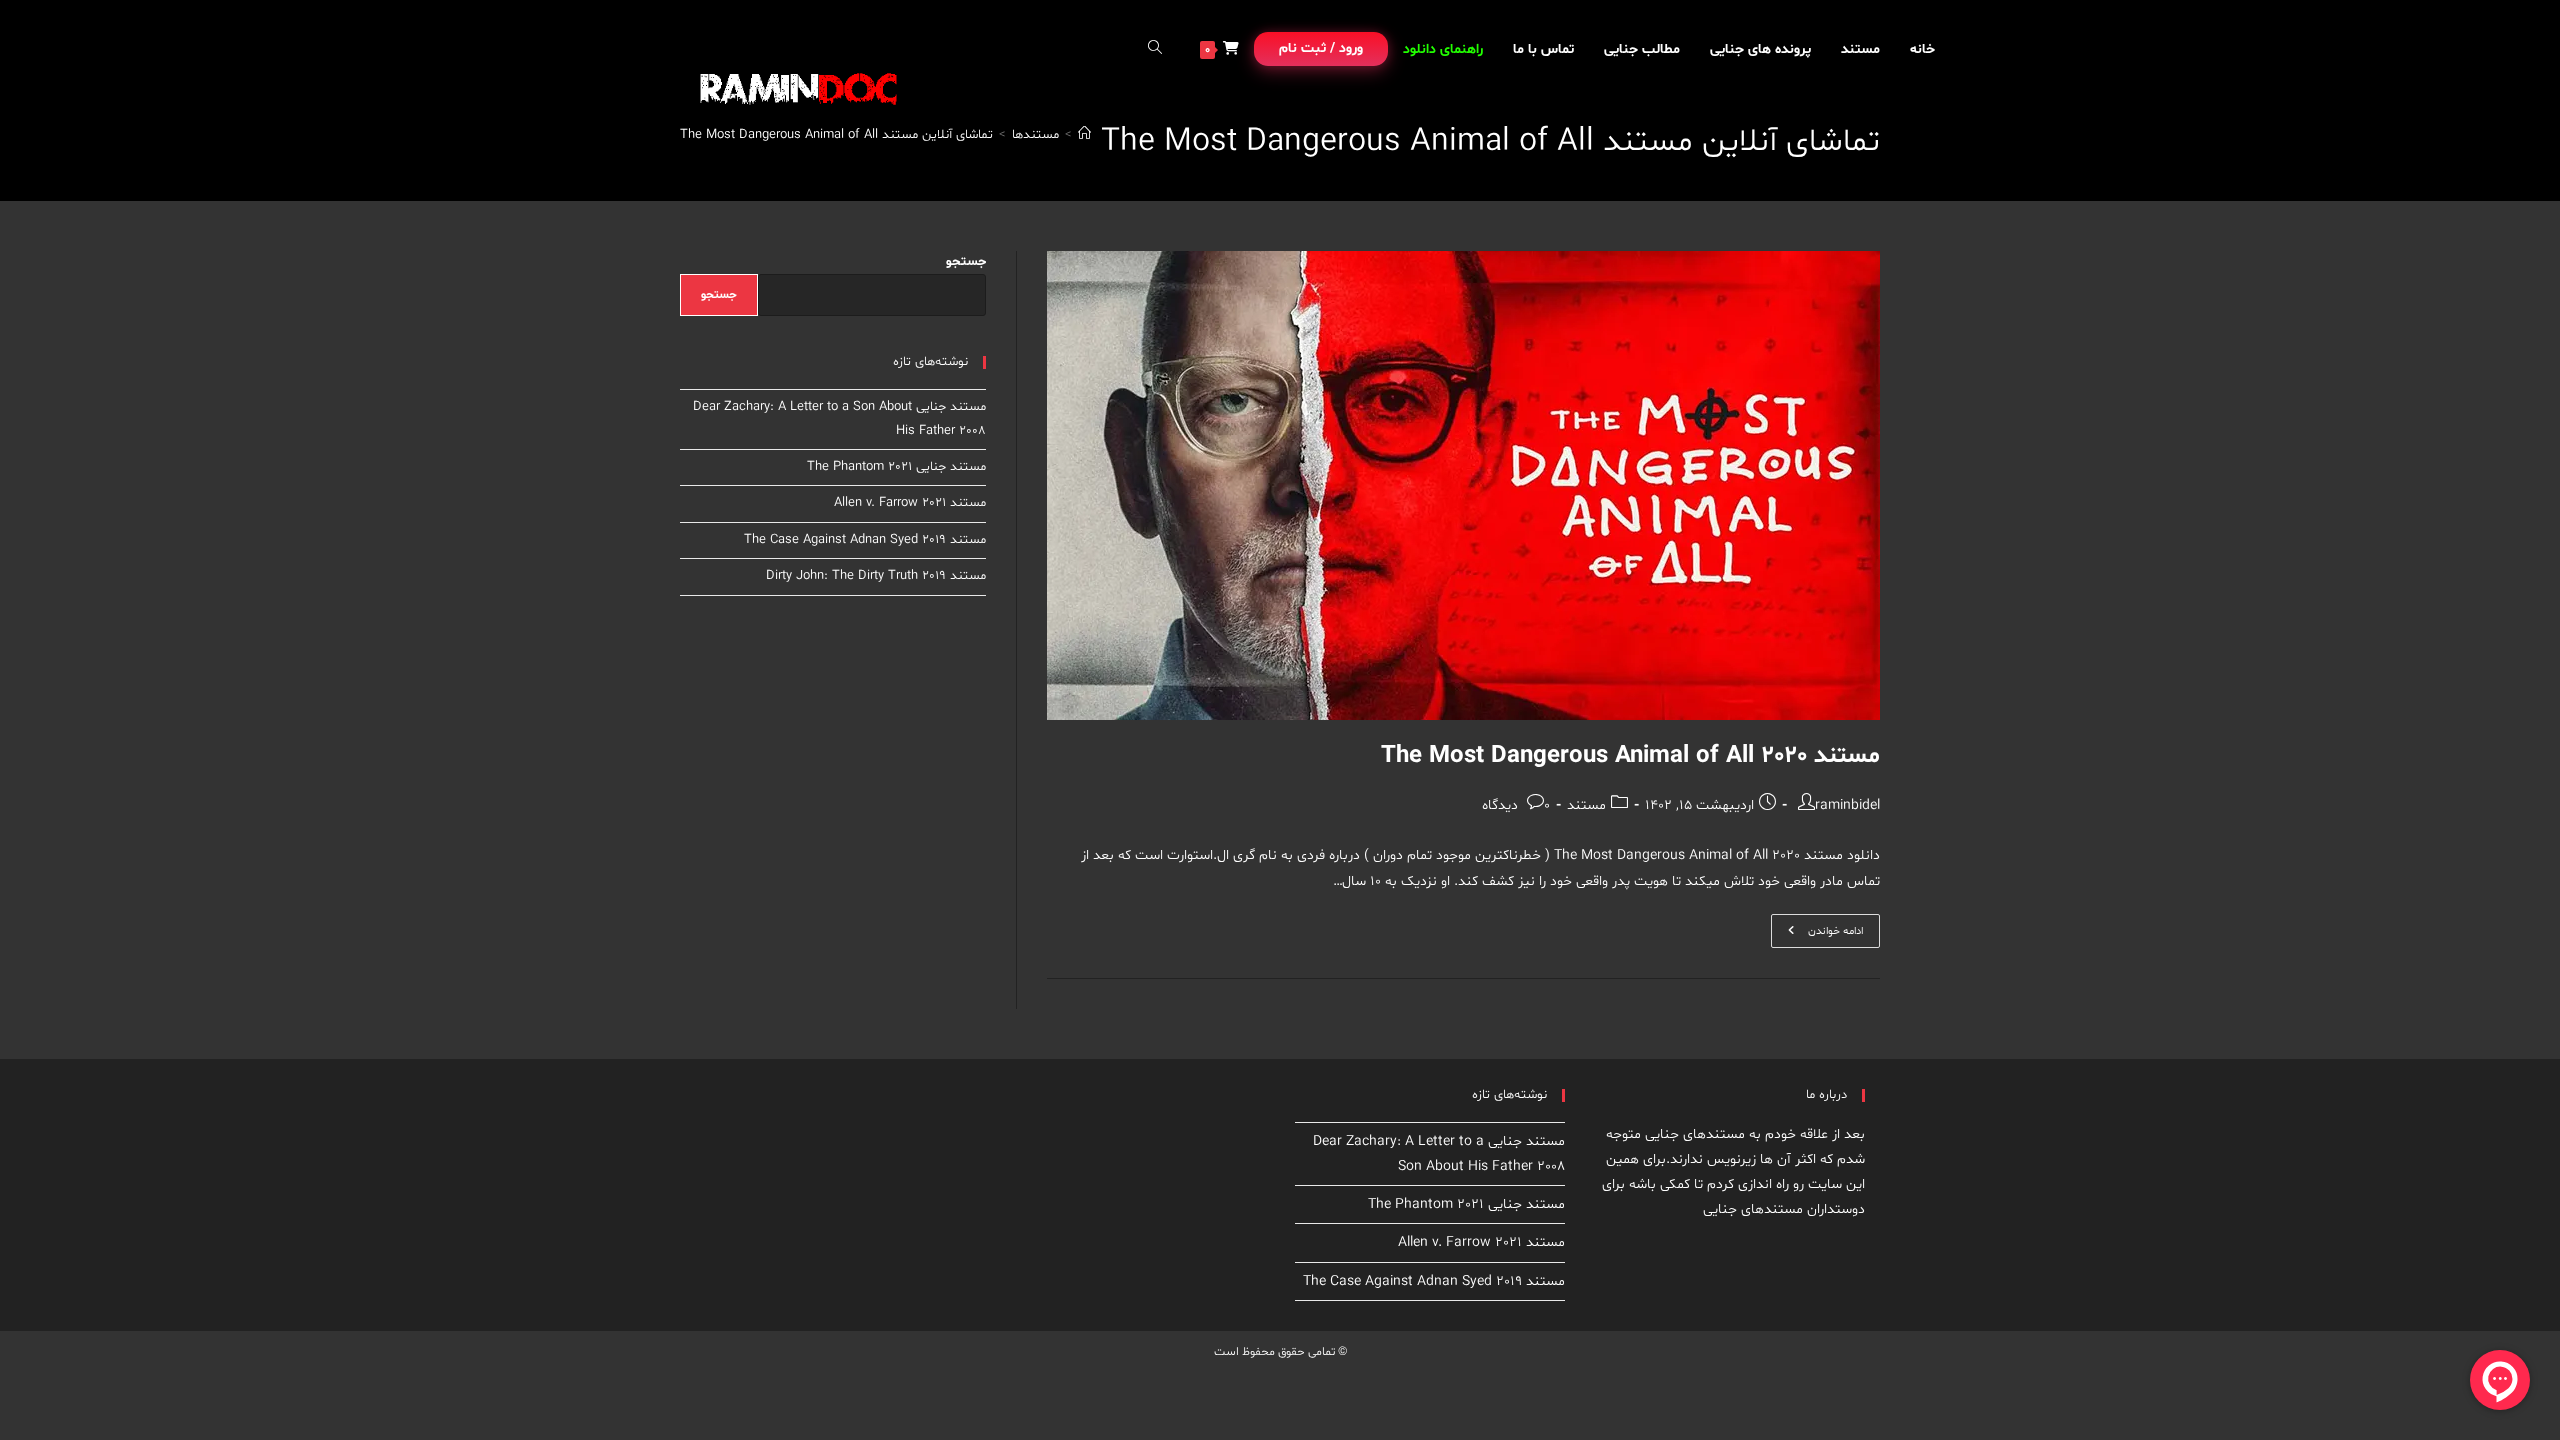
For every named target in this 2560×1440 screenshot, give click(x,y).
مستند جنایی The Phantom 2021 (896, 467)
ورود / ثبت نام (1321, 48)
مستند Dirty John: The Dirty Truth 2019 (876, 576)
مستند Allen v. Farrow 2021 (910, 503)
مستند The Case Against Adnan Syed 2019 (865, 540)
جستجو (966, 262)
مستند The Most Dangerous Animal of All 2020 (1630, 756)
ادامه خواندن (1817, 934)
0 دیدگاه (1516, 805)
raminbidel (1847, 805)
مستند (1586, 805)
